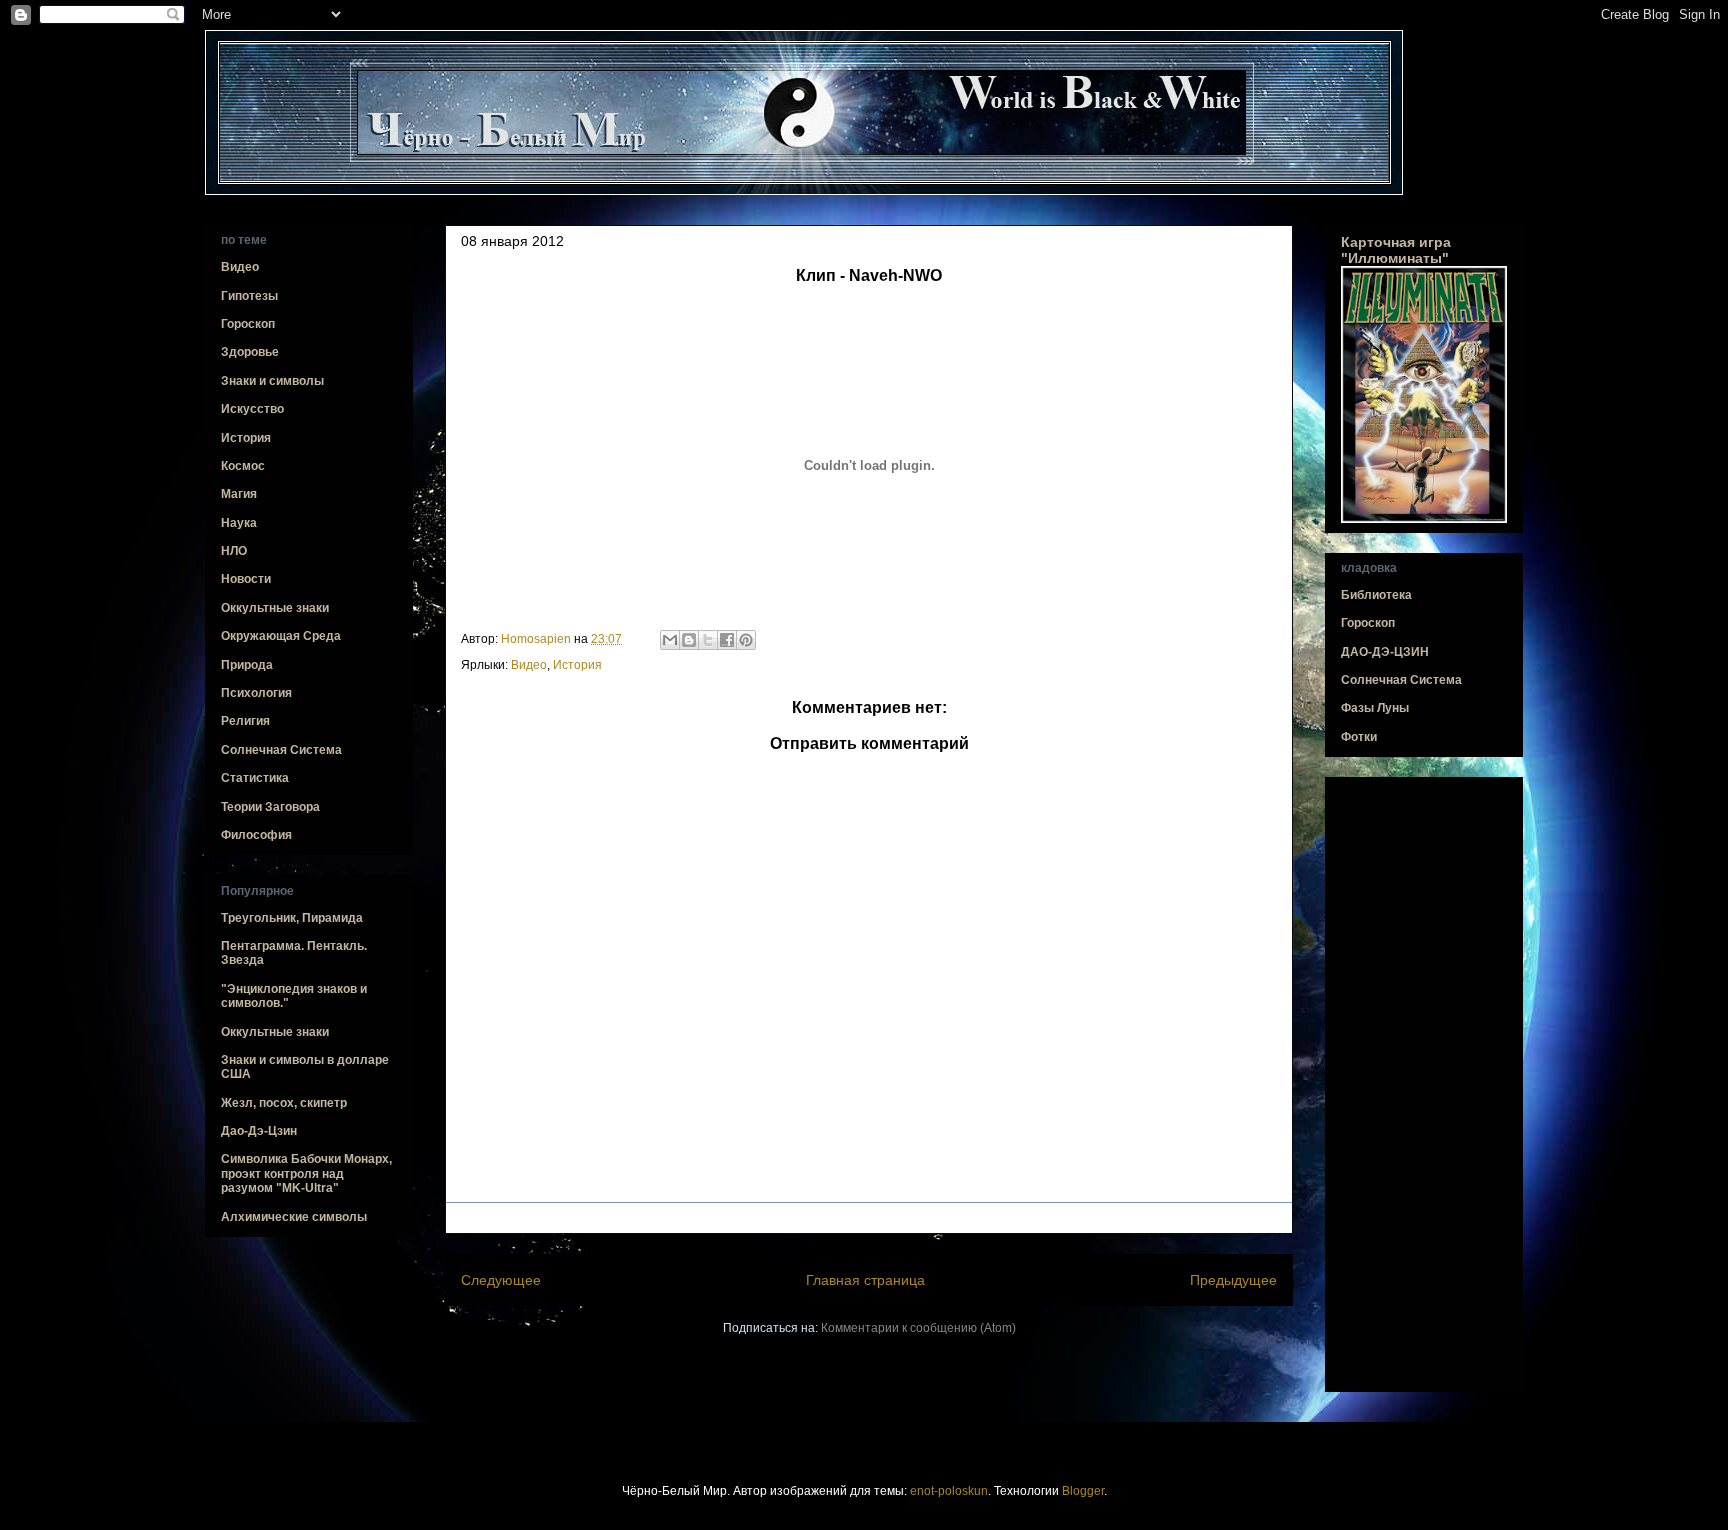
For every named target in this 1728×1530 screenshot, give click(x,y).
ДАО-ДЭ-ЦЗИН (1385, 652)
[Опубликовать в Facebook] (727, 640)
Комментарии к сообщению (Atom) (918, 1328)
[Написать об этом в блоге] (689, 640)
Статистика (255, 778)
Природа (247, 665)
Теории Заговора (270, 807)
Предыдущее (1233, 1280)
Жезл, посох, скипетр (284, 1103)
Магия (239, 494)
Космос (243, 466)
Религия (245, 721)
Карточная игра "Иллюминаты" (1396, 250)
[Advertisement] (1424, 1085)
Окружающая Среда (281, 636)
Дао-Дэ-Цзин (259, 1131)
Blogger (1083, 1491)
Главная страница (865, 1280)
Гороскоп (248, 324)
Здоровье (250, 352)
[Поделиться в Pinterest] (746, 640)
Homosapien (537, 639)
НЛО (234, 551)
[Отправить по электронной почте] (670, 640)
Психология (256, 693)
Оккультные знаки (275, 608)
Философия (256, 835)
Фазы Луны (1375, 708)
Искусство (252, 409)
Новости (246, 579)
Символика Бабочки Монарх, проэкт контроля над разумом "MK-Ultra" (306, 1173)
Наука (239, 523)
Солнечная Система (281, 750)
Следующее (501, 1280)
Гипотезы (249, 296)
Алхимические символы (294, 1217)
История (577, 665)
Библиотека (1376, 595)
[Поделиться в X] (708, 640)
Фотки (1359, 737)
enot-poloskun (949, 1491)
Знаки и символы (272, 381)
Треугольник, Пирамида (292, 918)
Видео (529, 665)
